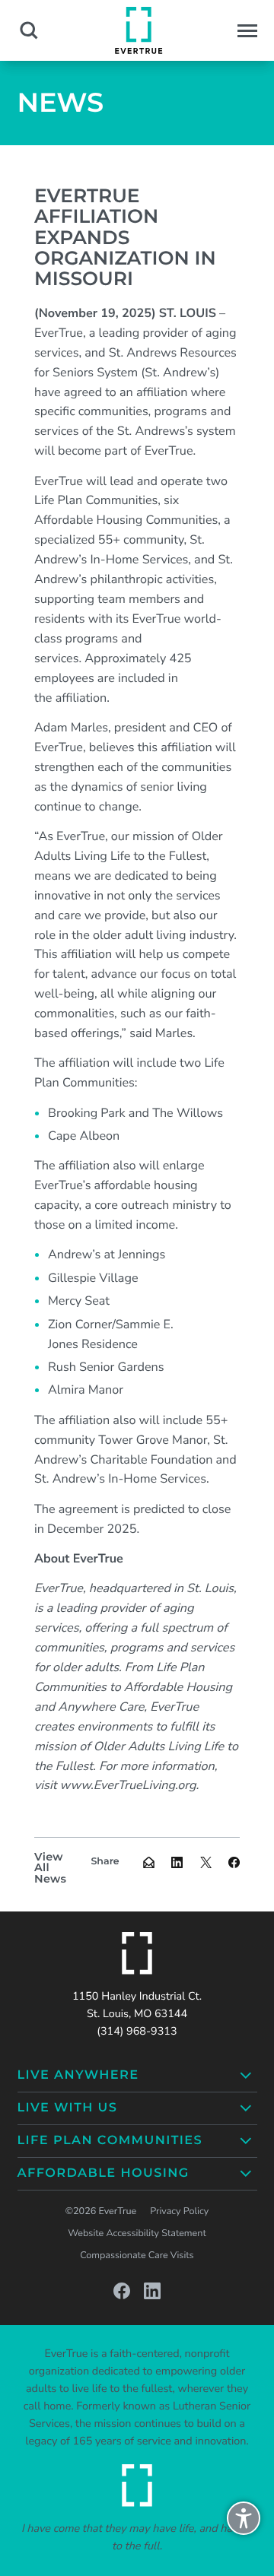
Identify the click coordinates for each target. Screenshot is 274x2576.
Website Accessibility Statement (137, 2233)
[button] (247, 31)
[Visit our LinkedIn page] (152, 2291)
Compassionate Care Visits (137, 2256)
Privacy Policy (179, 2211)
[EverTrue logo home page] (137, 1953)
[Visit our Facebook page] (122, 2291)
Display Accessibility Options (244, 2525)
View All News (50, 1868)
